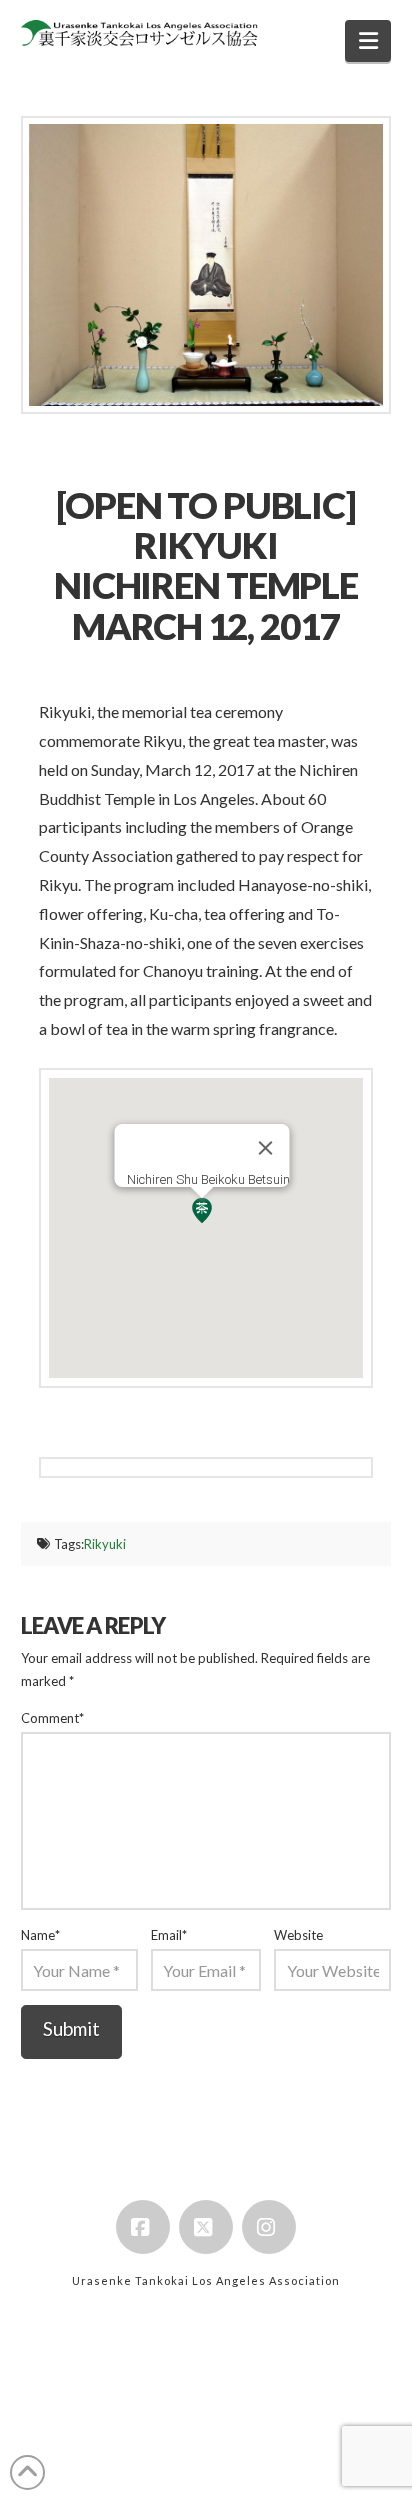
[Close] (265, 1148)
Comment (53, 1718)
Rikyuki (105, 1544)
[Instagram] (269, 2227)
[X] (206, 2227)
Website (298, 1935)
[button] (368, 41)
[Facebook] (143, 2227)
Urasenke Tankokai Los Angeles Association (206, 2280)
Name (41, 1935)
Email (169, 1935)
